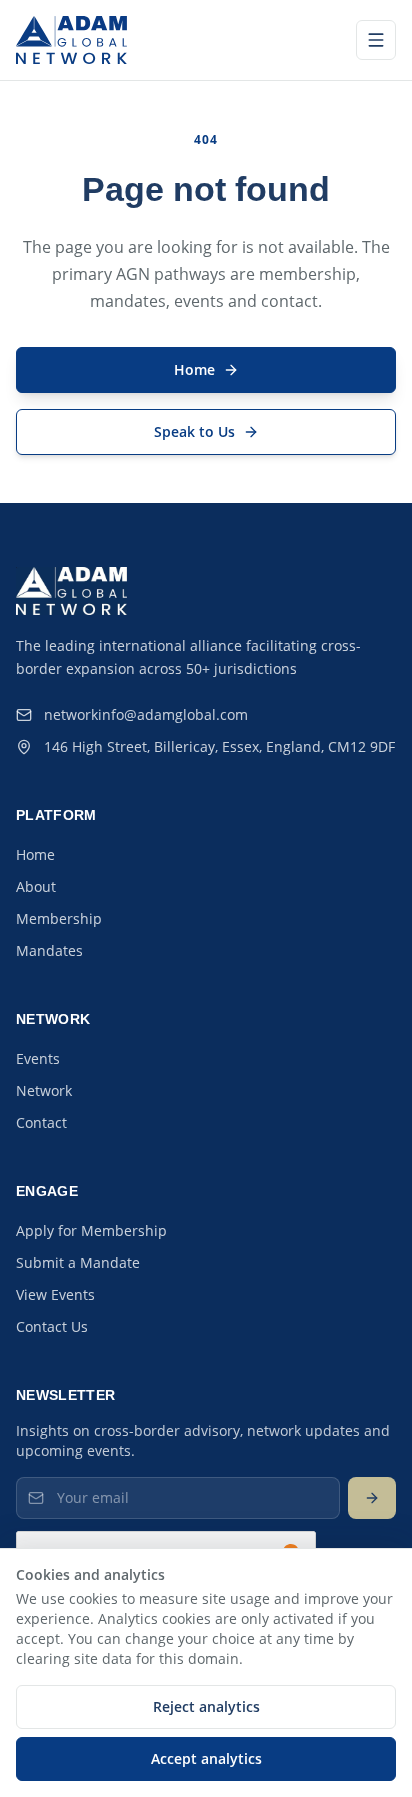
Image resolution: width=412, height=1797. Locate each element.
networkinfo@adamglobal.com (146, 714)
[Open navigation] (376, 40)
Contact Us (52, 1326)
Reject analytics (206, 1706)
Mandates (49, 950)
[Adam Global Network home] (71, 40)
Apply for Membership (91, 1230)
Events (38, 1058)
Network (44, 1090)
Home (35, 854)
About (36, 886)
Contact (41, 1122)
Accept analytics (206, 1758)
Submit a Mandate (78, 1262)
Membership (59, 918)
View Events (55, 1294)
